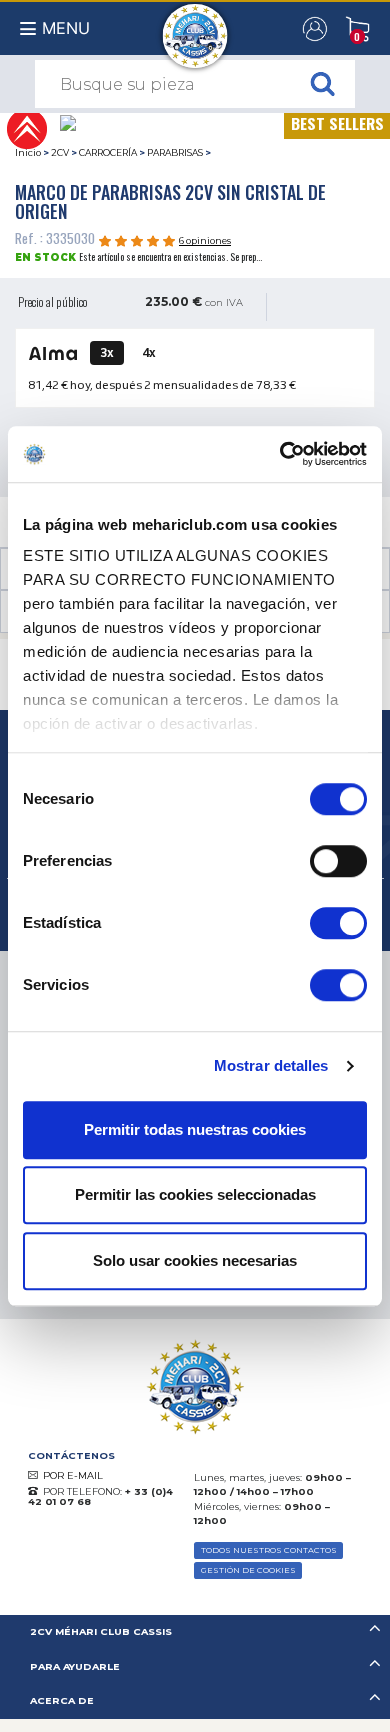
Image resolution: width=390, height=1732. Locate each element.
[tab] (195, 1632)
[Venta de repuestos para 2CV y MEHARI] (195, 26)
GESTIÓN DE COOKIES (248, 1570)
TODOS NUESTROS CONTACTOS (269, 1550)
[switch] (338, 861)
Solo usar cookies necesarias (195, 1260)
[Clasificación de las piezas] (26, 127)
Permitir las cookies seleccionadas (195, 1194)
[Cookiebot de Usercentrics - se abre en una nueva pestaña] (280, 454)
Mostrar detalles (271, 1065)
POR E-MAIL (73, 1475)
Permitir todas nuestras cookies (195, 1129)
